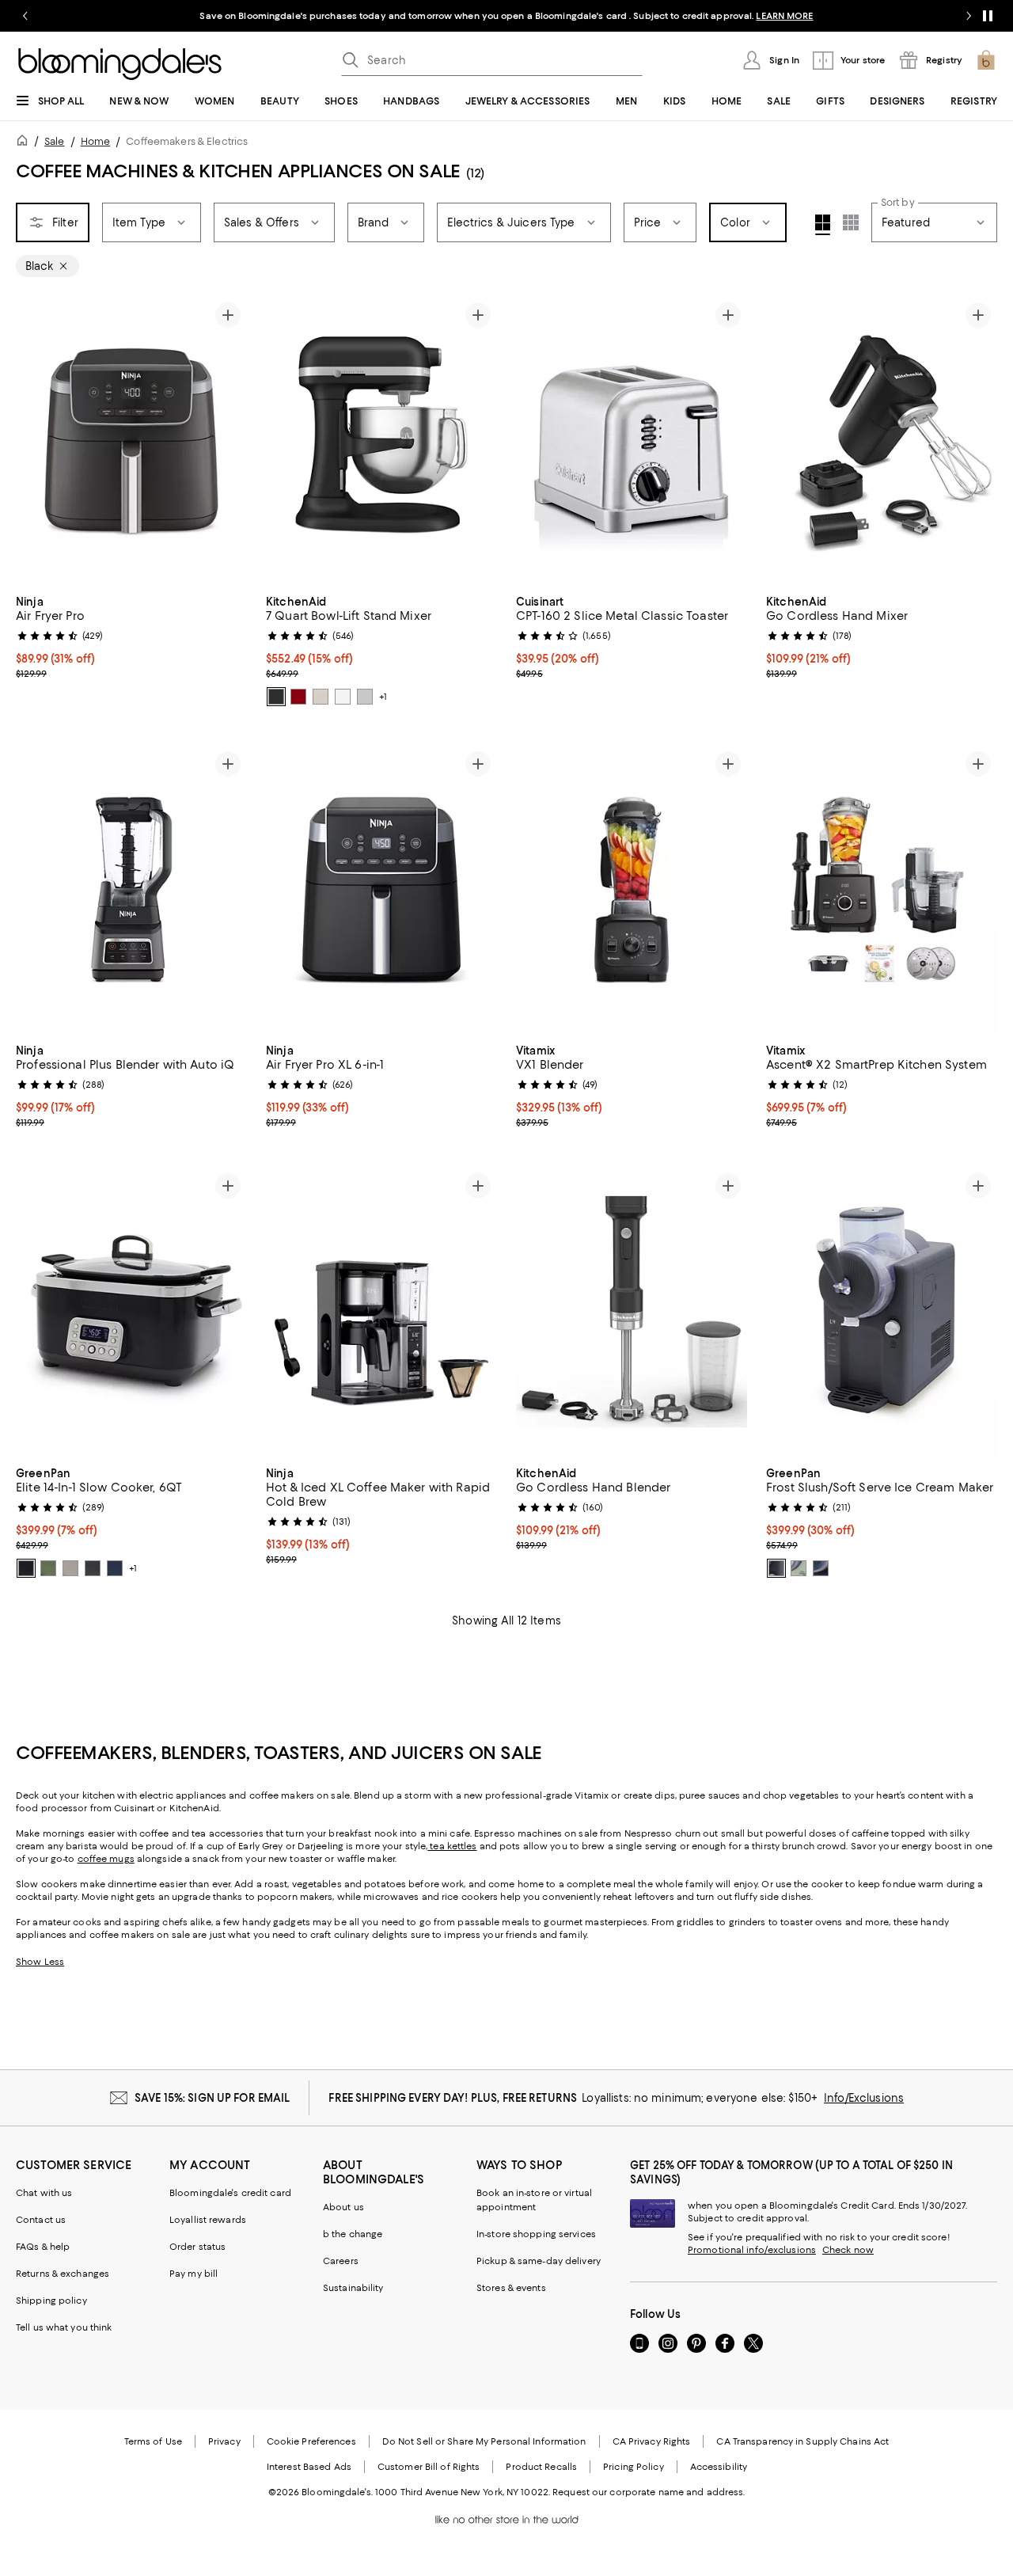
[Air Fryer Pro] (131, 441)
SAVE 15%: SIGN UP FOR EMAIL (212, 2098)
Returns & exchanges (63, 2274)
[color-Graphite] (93, 1568)
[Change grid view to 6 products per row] (851, 222)
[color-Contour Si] (365, 697)
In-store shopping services (536, 2234)
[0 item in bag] (986, 60)
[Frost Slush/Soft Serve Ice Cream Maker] (882, 1311)
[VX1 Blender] (632, 889)
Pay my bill (193, 2274)
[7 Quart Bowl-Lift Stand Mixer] (381, 441)
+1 (383, 697)
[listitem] (506, 16)
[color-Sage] (48, 1568)
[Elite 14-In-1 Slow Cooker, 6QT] (131, 1311)
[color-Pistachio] (799, 1568)
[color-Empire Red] (298, 697)
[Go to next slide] (969, 16)
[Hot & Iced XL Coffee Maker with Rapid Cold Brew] (381, 1311)
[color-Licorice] (776, 1568)
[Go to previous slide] (25, 16)
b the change (353, 2234)
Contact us (41, 2220)
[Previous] (35, 440)
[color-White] (343, 697)
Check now (848, 2250)
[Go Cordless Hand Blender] (632, 1311)
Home (95, 141)
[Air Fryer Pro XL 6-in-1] (381, 889)
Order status (197, 2247)
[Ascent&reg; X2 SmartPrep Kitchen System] (882, 889)
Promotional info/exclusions (752, 2250)
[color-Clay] (70, 1568)
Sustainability (353, 2288)
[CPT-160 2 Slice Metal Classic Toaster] (632, 441)
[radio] (276, 697)
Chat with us (44, 2193)
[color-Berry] (821, 1568)
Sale (54, 141)
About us (343, 2207)
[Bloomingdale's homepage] (25, 143)
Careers (341, 2261)
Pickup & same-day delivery (539, 2261)
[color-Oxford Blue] (115, 1568)
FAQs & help (43, 2247)
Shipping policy (51, 2301)
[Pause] (988, 16)
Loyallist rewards (208, 2220)
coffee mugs (106, 1859)
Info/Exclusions (864, 2098)
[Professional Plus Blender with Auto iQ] (131, 889)
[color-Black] (26, 1568)
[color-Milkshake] (321, 697)
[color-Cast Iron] (276, 697)
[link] (131, 636)
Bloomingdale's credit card (230, 2193)
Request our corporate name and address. (649, 2492)
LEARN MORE (784, 16)
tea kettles (452, 1846)
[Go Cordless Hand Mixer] (882, 441)
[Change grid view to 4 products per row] (823, 225)
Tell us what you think (64, 2327)
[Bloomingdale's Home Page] (120, 64)
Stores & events (511, 2288)
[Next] (228, 440)
